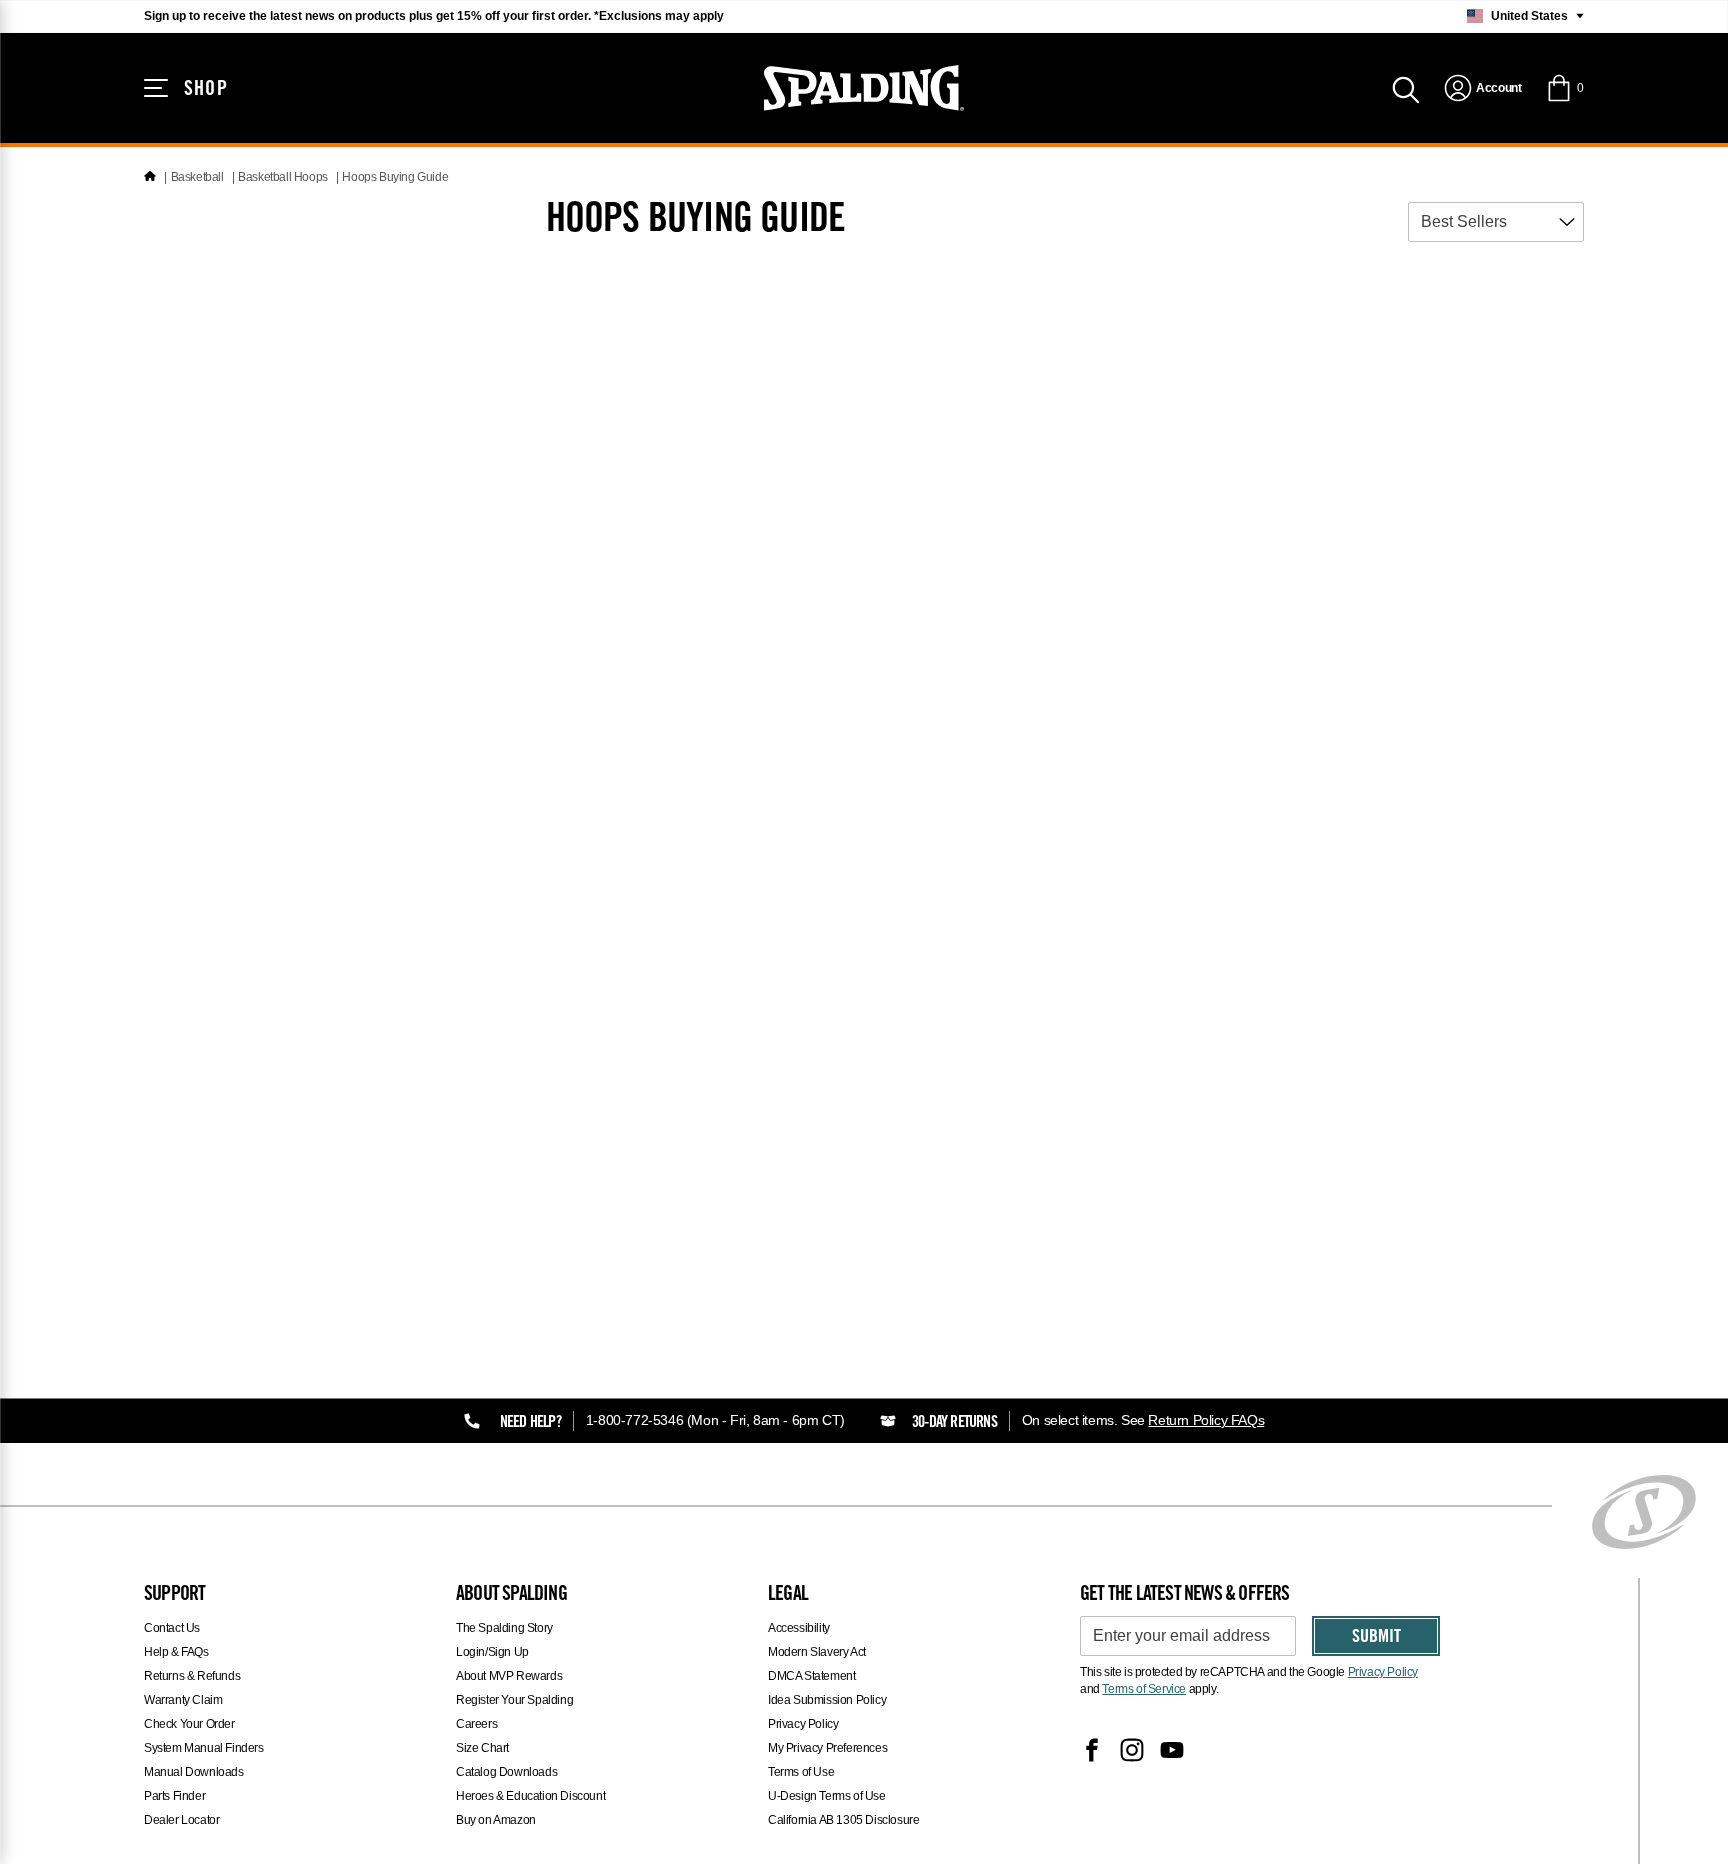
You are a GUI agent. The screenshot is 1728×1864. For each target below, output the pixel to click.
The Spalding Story (504, 1628)
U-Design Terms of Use (827, 1796)
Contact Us (172, 1628)
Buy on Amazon (496, 1820)
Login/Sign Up (492, 1652)
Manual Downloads (194, 1772)
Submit (1376, 1638)
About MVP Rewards (509, 1676)
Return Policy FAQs (1206, 1420)
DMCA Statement (811, 1676)
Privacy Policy (803, 1724)
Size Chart (482, 1748)
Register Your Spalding (514, 1700)
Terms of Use (801, 1772)
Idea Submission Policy (827, 1700)
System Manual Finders (204, 1748)
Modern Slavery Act (817, 1652)
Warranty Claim (183, 1700)
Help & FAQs (176, 1652)
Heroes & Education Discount (530, 1796)
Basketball (197, 177)
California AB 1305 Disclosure (843, 1820)
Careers (476, 1724)
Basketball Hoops (283, 177)
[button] (1564, 88)
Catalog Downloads (506, 1772)
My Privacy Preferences (827, 1748)
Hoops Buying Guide (395, 177)
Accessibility (799, 1628)
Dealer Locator (181, 1820)
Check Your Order (189, 1724)
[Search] (1406, 88)
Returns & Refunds (192, 1676)
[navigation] (1482, 88)
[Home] (150, 177)
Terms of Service (1144, 1689)
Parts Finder (174, 1796)
